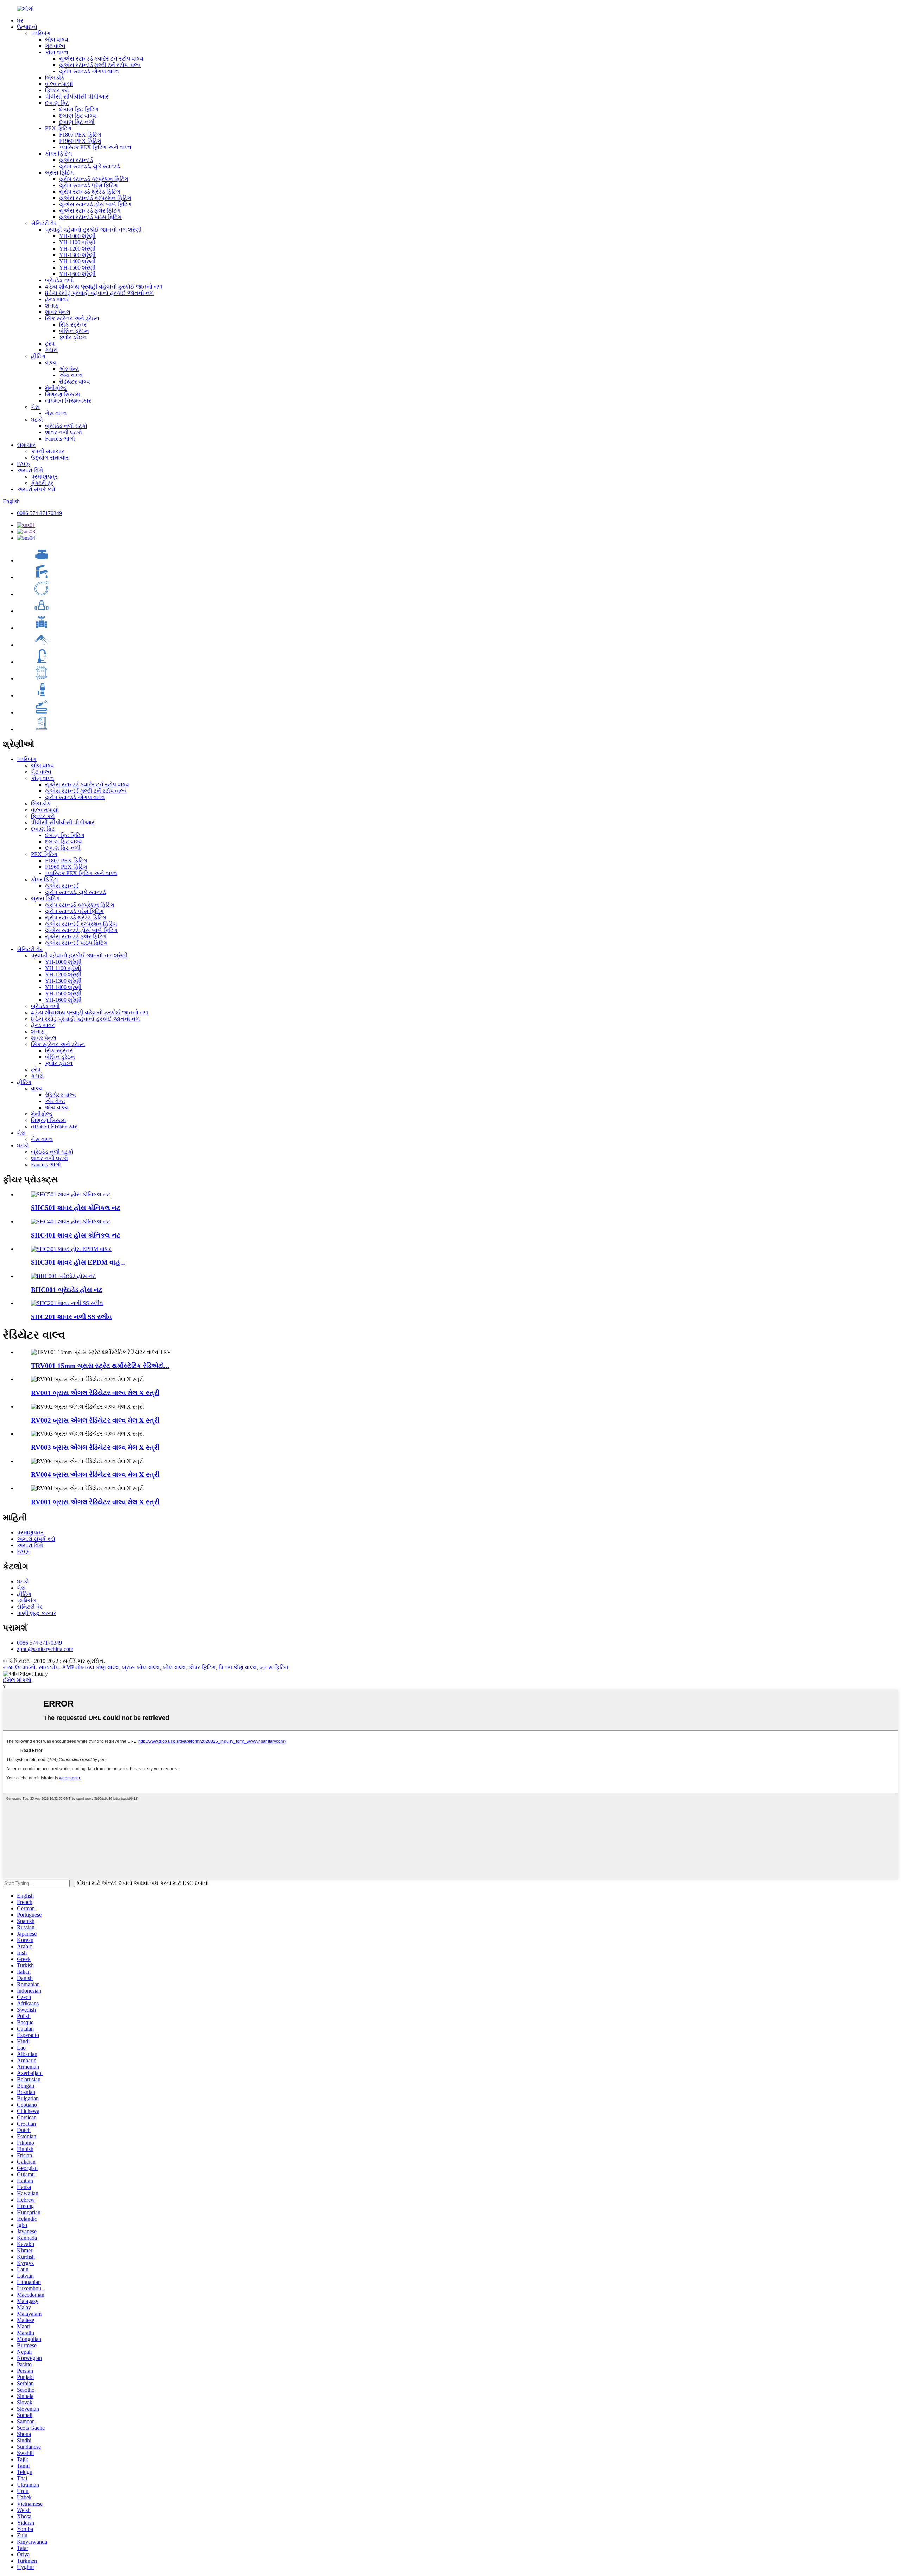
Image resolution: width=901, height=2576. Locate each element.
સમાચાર (26, 445)
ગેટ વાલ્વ (55, 46)
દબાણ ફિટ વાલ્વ (78, 116)
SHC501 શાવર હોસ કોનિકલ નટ (76, 1208)
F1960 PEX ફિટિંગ (80, 141)
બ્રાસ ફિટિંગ (59, 173)
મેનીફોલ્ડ (56, 388)
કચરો (51, 350)
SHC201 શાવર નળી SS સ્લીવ (71, 1317)
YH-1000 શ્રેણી (77, 236)
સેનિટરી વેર (44, 223)
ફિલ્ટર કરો (57, 90)
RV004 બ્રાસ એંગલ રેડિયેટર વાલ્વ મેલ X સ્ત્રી (95, 1474)
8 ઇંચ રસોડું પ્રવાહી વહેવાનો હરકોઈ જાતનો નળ (99, 293)
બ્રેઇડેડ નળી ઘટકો (66, 426)
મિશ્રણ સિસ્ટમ (62, 394)
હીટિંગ (38, 356)
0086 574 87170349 (39, 513)
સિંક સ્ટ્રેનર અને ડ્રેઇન (72, 318)
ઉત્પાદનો (27, 27)
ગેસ (35, 407)
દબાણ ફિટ (57, 103)
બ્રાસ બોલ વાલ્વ (141, 1667)
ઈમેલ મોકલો (17, 1680)
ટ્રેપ (50, 344)
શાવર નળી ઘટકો (64, 432)
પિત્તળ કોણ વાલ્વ (238, 1667)
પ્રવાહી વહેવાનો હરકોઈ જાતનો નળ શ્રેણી (93, 230)
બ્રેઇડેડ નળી (59, 280)
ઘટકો (37, 420)
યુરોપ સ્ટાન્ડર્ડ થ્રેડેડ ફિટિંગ (90, 192)
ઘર (20, 21)
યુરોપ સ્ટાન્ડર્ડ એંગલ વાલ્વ (89, 71)
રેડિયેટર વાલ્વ (75, 382)
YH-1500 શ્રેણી (77, 268)
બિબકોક (55, 78)
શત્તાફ (52, 306)
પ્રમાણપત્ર (44, 477)
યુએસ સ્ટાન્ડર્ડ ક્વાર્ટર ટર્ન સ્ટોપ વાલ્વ (101, 59)
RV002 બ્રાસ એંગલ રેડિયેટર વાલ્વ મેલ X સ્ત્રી (95, 1420)
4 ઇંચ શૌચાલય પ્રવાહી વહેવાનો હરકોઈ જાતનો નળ (104, 287)
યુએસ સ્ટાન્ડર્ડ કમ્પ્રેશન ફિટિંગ (95, 198)
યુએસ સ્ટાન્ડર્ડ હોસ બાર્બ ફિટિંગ (95, 204)
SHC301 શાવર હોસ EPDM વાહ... (78, 1262)
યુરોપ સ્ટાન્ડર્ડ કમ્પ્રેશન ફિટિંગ (94, 179)
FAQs (24, 464)
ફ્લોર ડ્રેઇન (73, 337)
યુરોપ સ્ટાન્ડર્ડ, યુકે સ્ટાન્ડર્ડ (90, 166)
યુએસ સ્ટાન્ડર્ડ (76, 160)
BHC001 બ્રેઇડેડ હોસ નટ (67, 1290)
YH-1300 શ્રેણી (77, 255)
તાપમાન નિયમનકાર (68, 401)
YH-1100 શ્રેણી (77, 242)
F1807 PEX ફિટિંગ (80, 135)
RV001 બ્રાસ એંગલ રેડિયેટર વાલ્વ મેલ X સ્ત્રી (95, 1393)
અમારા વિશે (30, 470)
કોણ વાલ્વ (57, 52)
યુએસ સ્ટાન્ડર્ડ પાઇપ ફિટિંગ (90, 217)
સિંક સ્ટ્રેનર (73, 325)
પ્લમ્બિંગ (41, 33)
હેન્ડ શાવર (57, 299)
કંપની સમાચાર (48, 451)
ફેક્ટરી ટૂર (42, 483)
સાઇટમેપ (49, 1667)
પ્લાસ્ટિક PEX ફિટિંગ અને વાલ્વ (95, 147)
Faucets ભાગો (60, 439)
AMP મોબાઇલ (78, 1667)
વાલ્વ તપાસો (59, 84)
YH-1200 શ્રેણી (77, 249)
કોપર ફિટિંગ (59, 154)
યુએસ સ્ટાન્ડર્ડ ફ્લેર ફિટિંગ (90, 211)
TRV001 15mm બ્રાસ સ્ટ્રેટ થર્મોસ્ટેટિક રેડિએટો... (100, 1366)
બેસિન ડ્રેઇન (74, 331)
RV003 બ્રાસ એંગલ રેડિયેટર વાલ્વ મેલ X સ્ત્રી (95, 1447)
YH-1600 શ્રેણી (77, 274)
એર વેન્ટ (69, 369)
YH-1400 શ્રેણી (77, 261)
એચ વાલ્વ (71, 375)
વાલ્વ (51, 363)
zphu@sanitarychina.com (45, 1649)
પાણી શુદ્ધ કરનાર (37, 1613)
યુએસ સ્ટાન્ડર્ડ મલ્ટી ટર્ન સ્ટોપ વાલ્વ (100, 65)
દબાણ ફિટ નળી (77, 122)
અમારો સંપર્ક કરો (36, 489)
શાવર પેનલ (58, 312)
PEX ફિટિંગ (58, 128)
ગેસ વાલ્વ (56, 413)
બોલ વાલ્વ (57, 40)
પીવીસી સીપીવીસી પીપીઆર (77, 97)
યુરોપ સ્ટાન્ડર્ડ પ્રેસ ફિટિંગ (89, 185)
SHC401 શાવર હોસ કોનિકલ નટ (76, 1235)
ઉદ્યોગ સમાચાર (50, 458)
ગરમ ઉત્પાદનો (19, 1667)
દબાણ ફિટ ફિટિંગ (79, 109)
